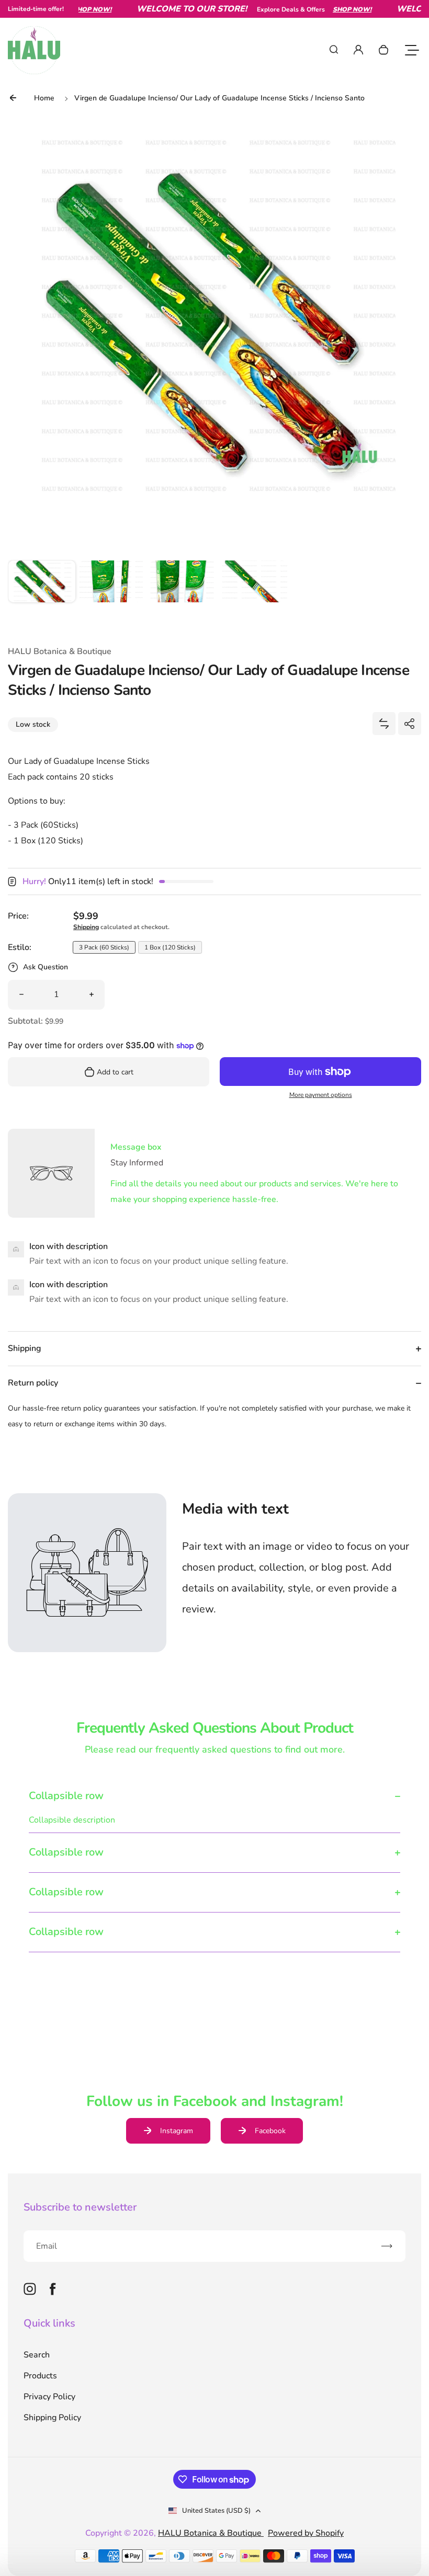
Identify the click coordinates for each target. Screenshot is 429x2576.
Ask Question (46, 967)
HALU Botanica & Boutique (211, 2533)
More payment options (321, 1095)
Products (40, 2376)
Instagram (177, 2131)
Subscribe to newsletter (80, 2207)
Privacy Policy (49, 2397)
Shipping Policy (52, 2418)
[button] (42, 594)
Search (37, 2355)
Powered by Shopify (306, 2533)
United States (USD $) (216, 2511)
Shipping (86, 927)
